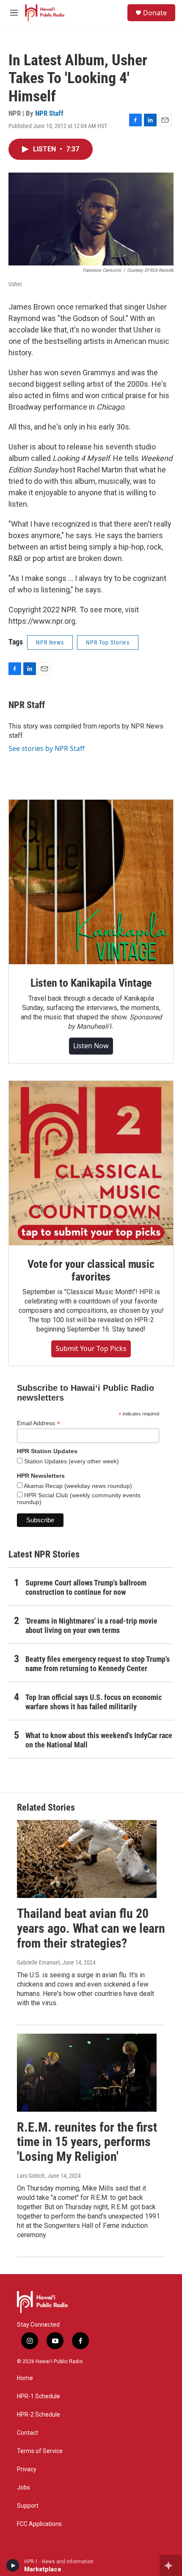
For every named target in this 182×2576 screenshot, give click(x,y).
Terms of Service (40, 2451)
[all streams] (171, 2565)
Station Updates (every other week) (71, 1461)
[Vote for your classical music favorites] (91, 1163)
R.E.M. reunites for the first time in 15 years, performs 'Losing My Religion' (87, 2142)
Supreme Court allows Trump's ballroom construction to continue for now (86, 1587)
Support (28, 2506)
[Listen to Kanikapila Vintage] (91, 882)
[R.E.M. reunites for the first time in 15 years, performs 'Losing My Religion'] (87, 2073)
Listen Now (91, 1046)
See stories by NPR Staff (47, 748)
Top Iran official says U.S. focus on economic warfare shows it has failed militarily (94, 1702)
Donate (155, 13)
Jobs (23, 2488)
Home (25, 2378)
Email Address (39, 1423)
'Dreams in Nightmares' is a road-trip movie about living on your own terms (91, 1626)
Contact (28, 2433)
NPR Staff (49, 113)
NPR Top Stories (108, 642)
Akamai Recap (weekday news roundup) (77, 1486)
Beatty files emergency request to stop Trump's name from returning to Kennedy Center (98, 1664)
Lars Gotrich (31, 2176)
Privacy (27, 2469)
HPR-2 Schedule (39, 2415)
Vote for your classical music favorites (91, 1270)
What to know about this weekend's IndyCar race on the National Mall (99, 1740)
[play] (13, 2565)
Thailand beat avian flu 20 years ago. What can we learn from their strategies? (91, 1928)
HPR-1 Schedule (39, 2396)
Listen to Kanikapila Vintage (91, 983)
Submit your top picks (91, 1348)
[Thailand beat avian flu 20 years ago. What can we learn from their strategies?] (87, 1859)
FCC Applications (39, 2524)
